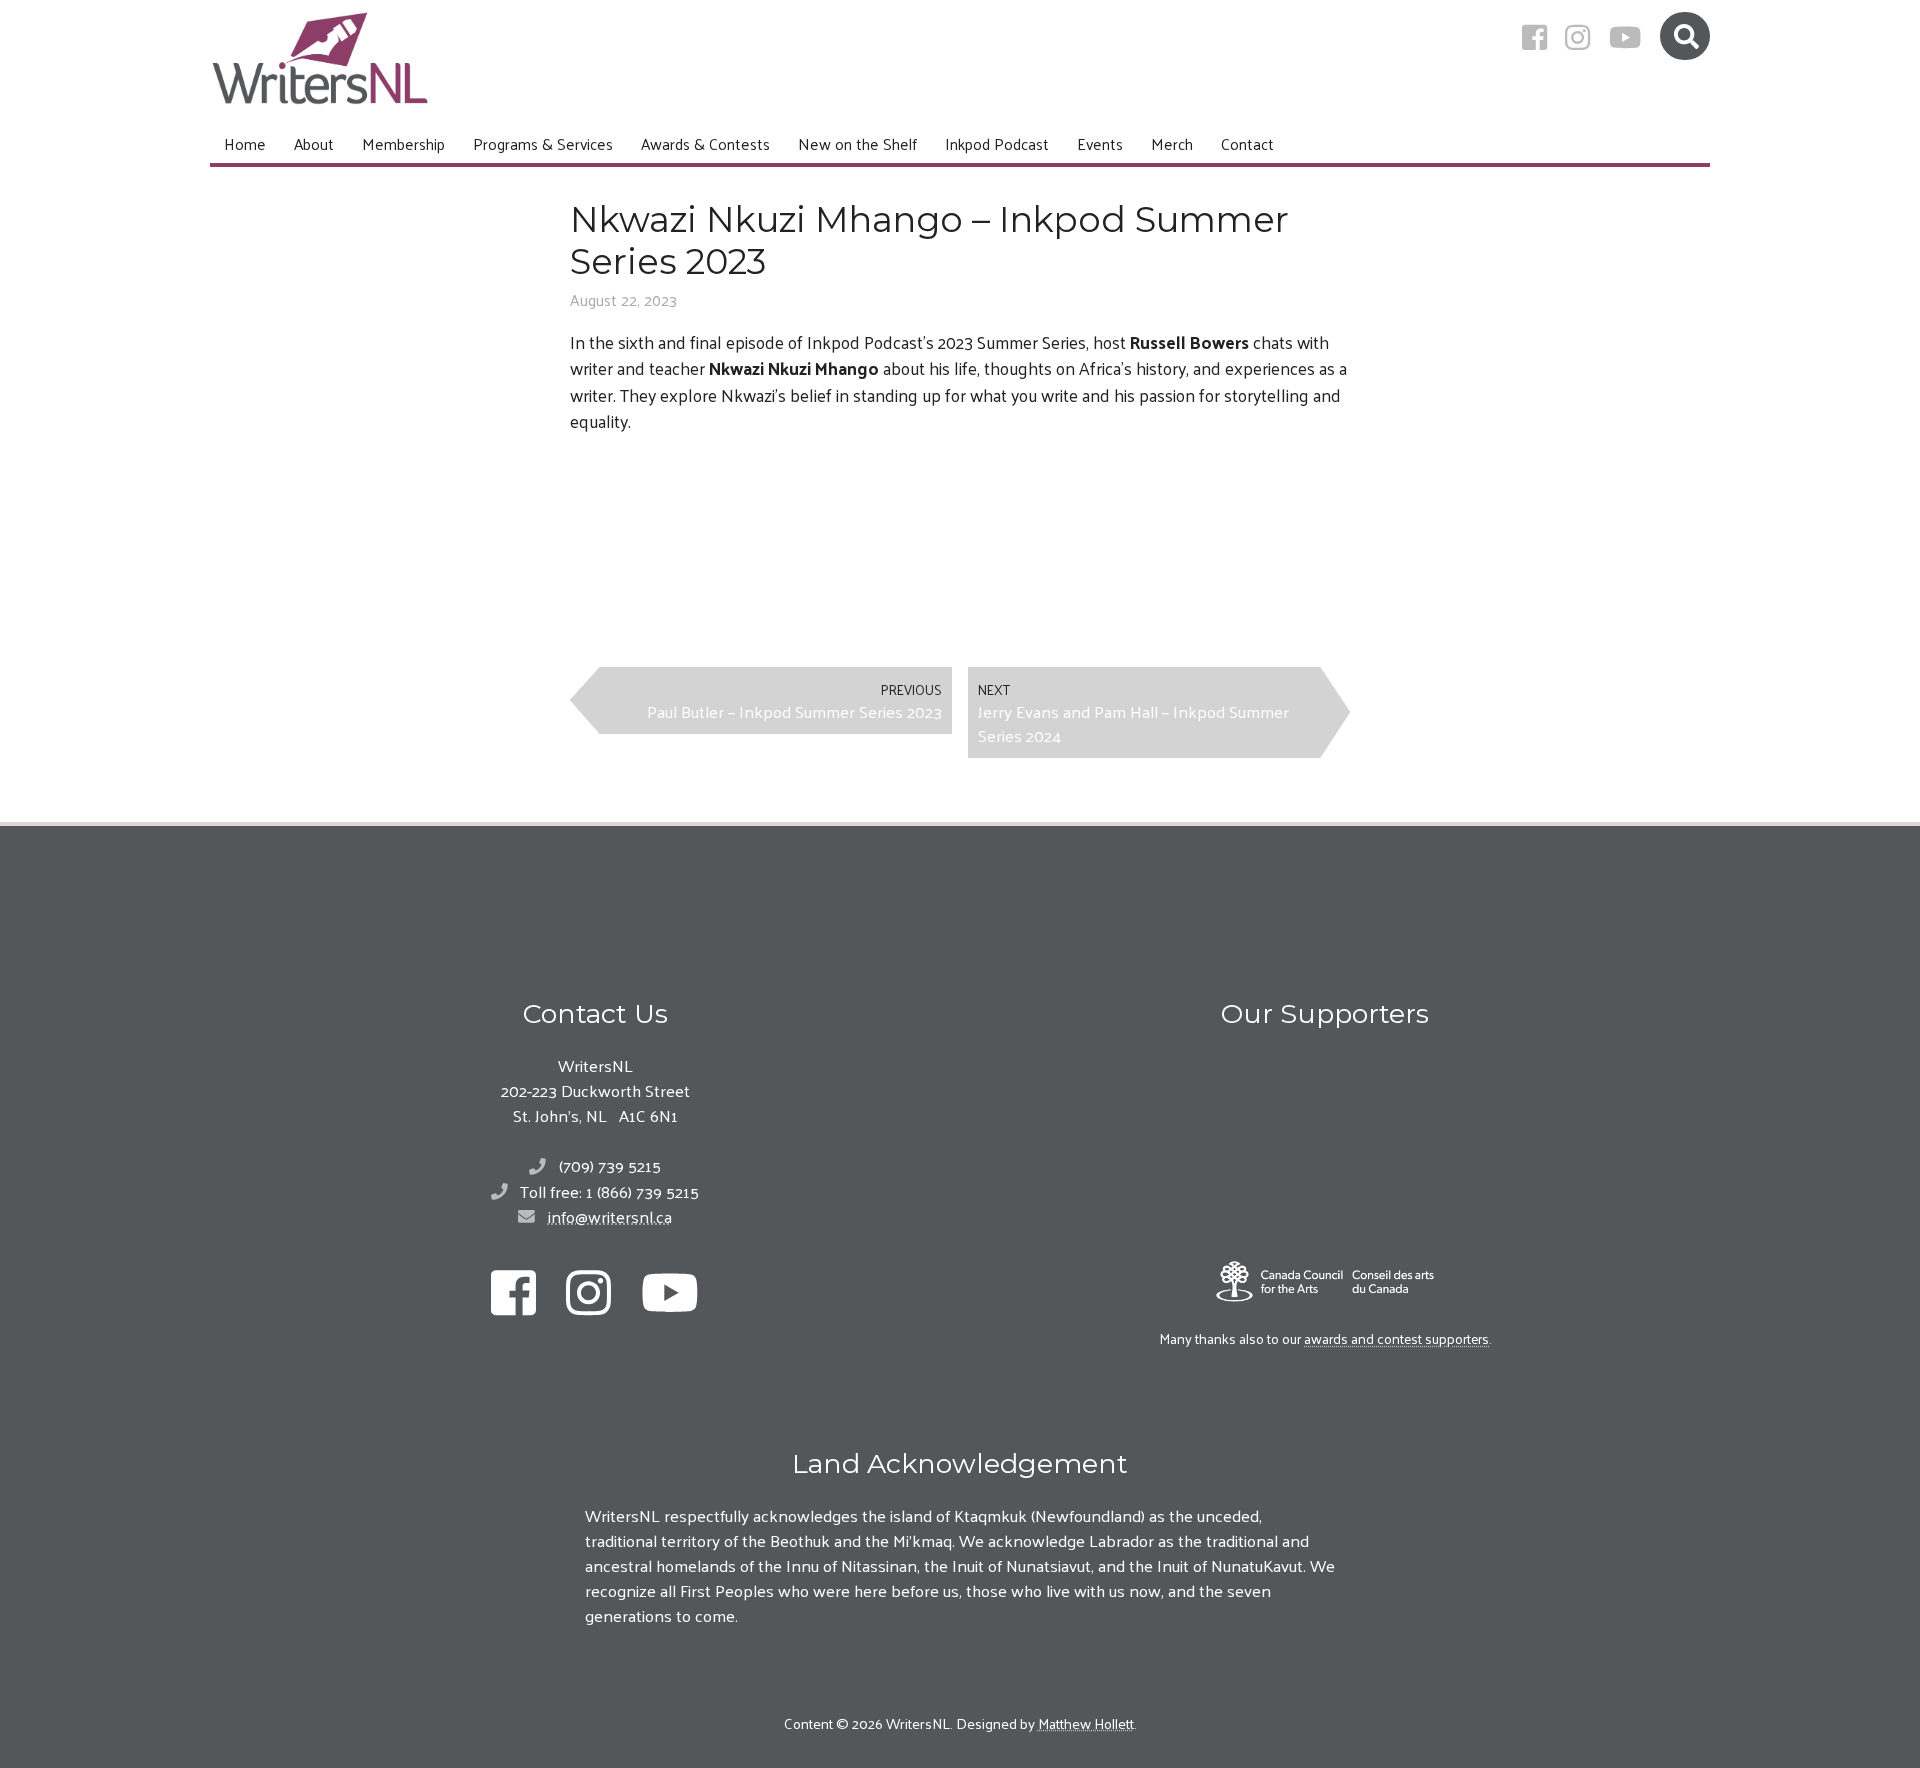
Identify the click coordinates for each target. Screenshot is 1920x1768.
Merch (1172, 143)
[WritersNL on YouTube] (1625, 37)
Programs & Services (543, 143)
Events (1100, 143)
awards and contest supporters (1396, 1338)
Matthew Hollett (1086, 1722)
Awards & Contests (705, 143)
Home (245, 143)
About (314, 143)
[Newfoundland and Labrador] (1325, 1099)
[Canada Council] (1325, 1281)
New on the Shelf (857, 143)
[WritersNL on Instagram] (1577, 37)
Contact (1247, 143)
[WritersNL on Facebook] (1534, 37)
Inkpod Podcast (997, 143)
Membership (403, 143)
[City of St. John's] (1325, 1203)
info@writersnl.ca (610, 1216)
